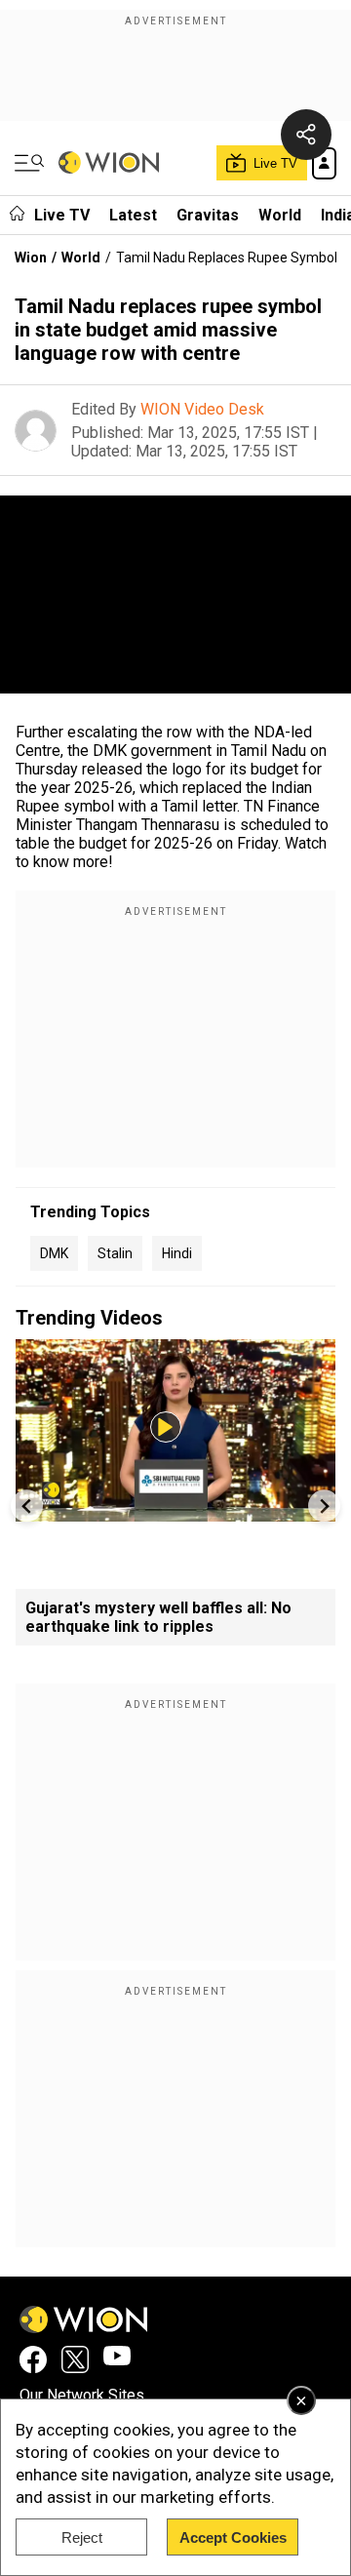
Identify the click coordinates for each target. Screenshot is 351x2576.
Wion (31, 258)
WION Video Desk (202, 409)
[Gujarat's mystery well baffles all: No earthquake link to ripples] (175, 1512)
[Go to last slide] (27, 1506)
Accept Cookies (233, 2537)
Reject (82, 2537)
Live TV (62, 215)
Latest (133, 215)
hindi (177, 1253)
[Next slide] (324, 1506)
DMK (54, 1253)
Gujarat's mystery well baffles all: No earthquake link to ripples (158, 1617)
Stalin (115, 1253)
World (280, 215)
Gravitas (208, 215)
